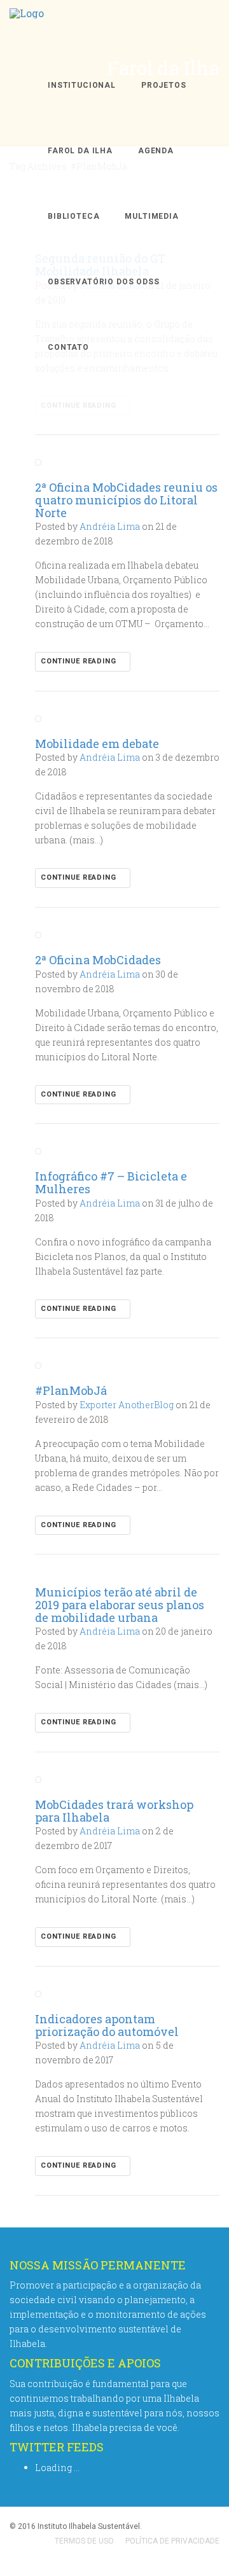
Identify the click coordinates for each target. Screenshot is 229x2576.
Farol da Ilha (80, 151)
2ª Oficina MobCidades (98, 960)
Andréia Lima (110, 526)
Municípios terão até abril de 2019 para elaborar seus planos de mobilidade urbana (120, 1605)
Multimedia (151, 216)
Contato (68, 347)
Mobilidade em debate (97, 744)
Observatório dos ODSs (104, 282)
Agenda (156, 151)
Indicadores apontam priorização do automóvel (107, 2025)
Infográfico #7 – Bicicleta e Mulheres (111, 1182)
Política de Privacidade (172, 2541)
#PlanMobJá (71, 1390)
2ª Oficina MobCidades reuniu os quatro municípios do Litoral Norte (126, 500)
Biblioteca (73, 216)
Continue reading (80, 661)
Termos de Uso (84, 2541)
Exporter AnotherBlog (127, 1405)
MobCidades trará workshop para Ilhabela (114, 1811)
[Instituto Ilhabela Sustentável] (27, 26)
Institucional (82, 85)
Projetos (164, 85)
